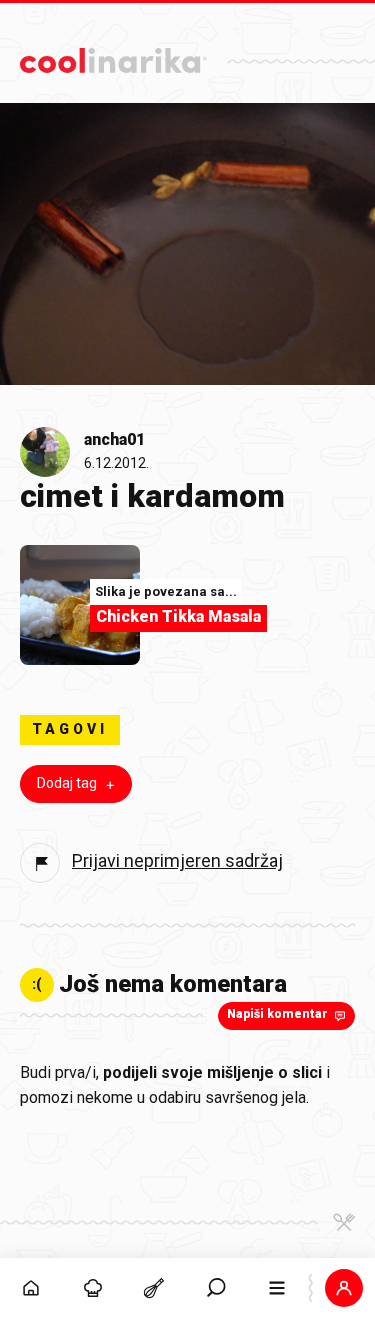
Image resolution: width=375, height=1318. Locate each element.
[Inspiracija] (93, 1288)
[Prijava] (344, 1288)
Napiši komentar (277, 1014)
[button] (216, 1288)
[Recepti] (154, 1288)
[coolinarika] (113, 55)
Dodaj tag (67, 783)
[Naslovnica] (31, 1288)
